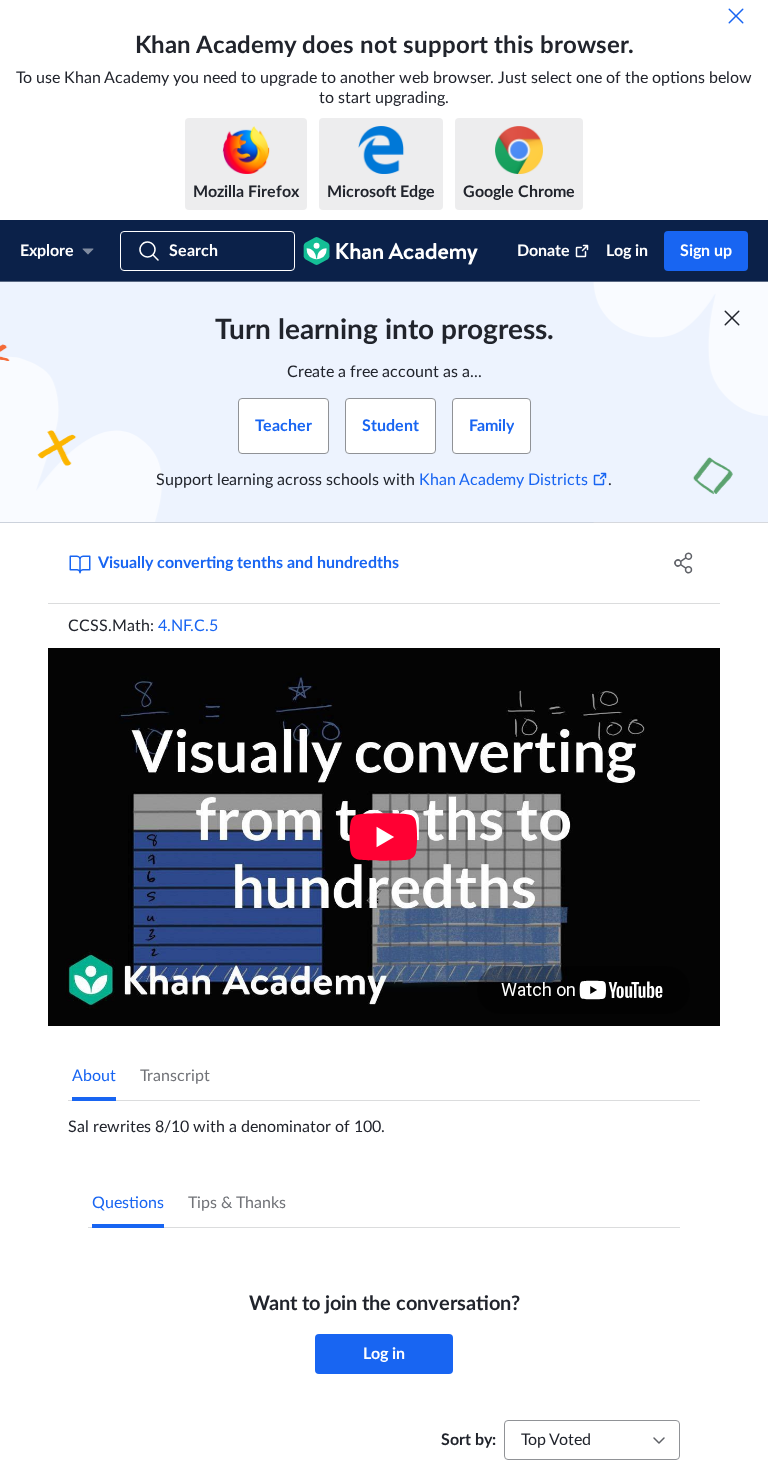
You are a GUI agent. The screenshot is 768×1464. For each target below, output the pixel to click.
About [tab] (94, 1076)
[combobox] (592, 1440)
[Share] (684, 563)
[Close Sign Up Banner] (732, 318)
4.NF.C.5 (188, 626)
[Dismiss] (736, 16)
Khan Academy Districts (503, 480)
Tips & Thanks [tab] (237, 1203)
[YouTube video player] (384, 837)
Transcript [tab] (175, 1076)
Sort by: (468, 1440)
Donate (543, 251)
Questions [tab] (128, 1203)
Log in (627, 251)
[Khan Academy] (390, 251)
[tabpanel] (384, 1119)
